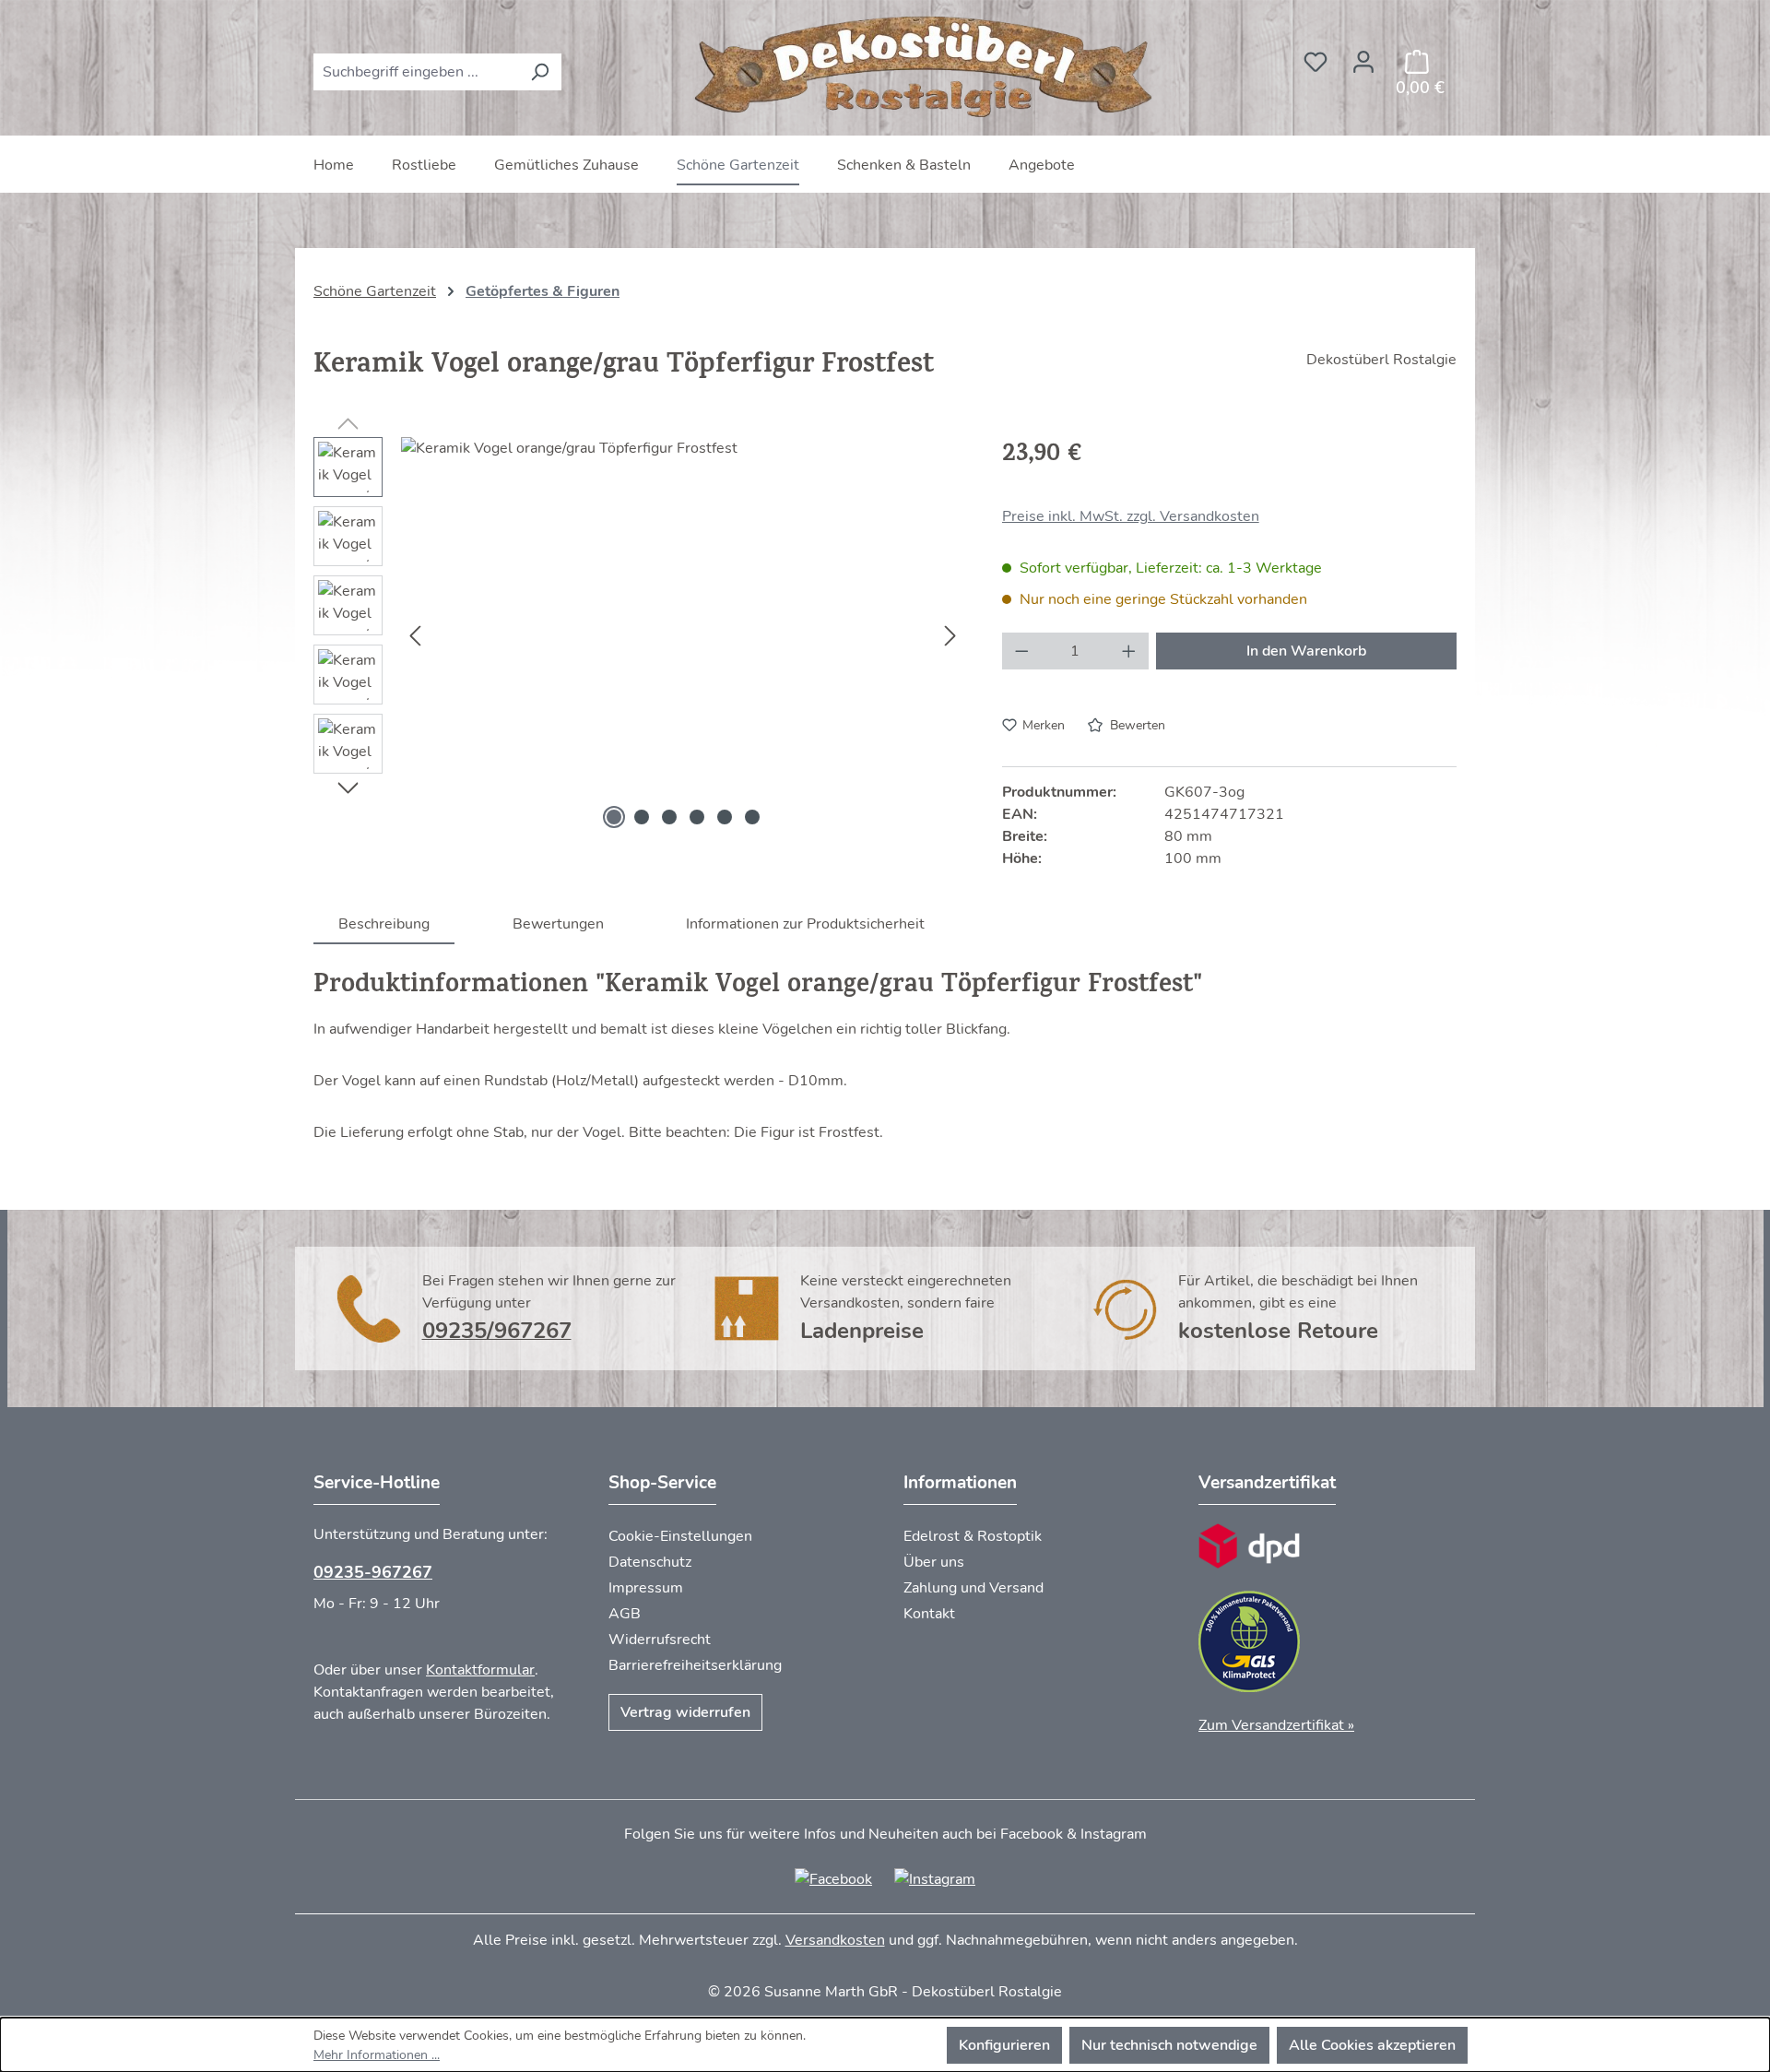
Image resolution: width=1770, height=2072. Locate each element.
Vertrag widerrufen (685, 1712)
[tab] (384, 924)
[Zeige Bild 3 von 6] (669, 817)
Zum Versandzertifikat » (1276, 1725)
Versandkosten (835, 1940)
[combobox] (416, 72)
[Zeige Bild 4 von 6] (697, 817)
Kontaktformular (480, 1670)
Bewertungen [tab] (558, 924)
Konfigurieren (1004, 2045)
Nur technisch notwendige (1169, 2045)
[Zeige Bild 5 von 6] (725, 817)
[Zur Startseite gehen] (926, 68)
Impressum (646, 1588)
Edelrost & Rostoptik (973, 1536)
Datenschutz (650, 1562)
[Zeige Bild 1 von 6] (614, 817)
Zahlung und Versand (973, 1588)
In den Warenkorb (1306, 651)
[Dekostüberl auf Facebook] (833, 1878)
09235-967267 (373, 1572)
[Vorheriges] (415, 635)
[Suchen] (540, 72)
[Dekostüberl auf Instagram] (935, 1878)
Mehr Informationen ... (377, 2055)
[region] (639, 635)
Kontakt (929, 1614)
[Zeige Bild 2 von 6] (642, 817)
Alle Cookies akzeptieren (1372, 2045)
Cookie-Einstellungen (680, 1536)
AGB (625, 1614)
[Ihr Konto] (1363, 56)
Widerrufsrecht (660, 1640)
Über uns (934, 1562)
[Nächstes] (950, 635)
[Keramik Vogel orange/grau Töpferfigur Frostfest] (683, 635)
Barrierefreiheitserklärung (695, 1665)
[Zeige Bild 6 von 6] (752, 817)
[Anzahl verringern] (1021, 651)
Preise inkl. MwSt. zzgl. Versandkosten (1131, 516)
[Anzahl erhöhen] (1129, 651)
